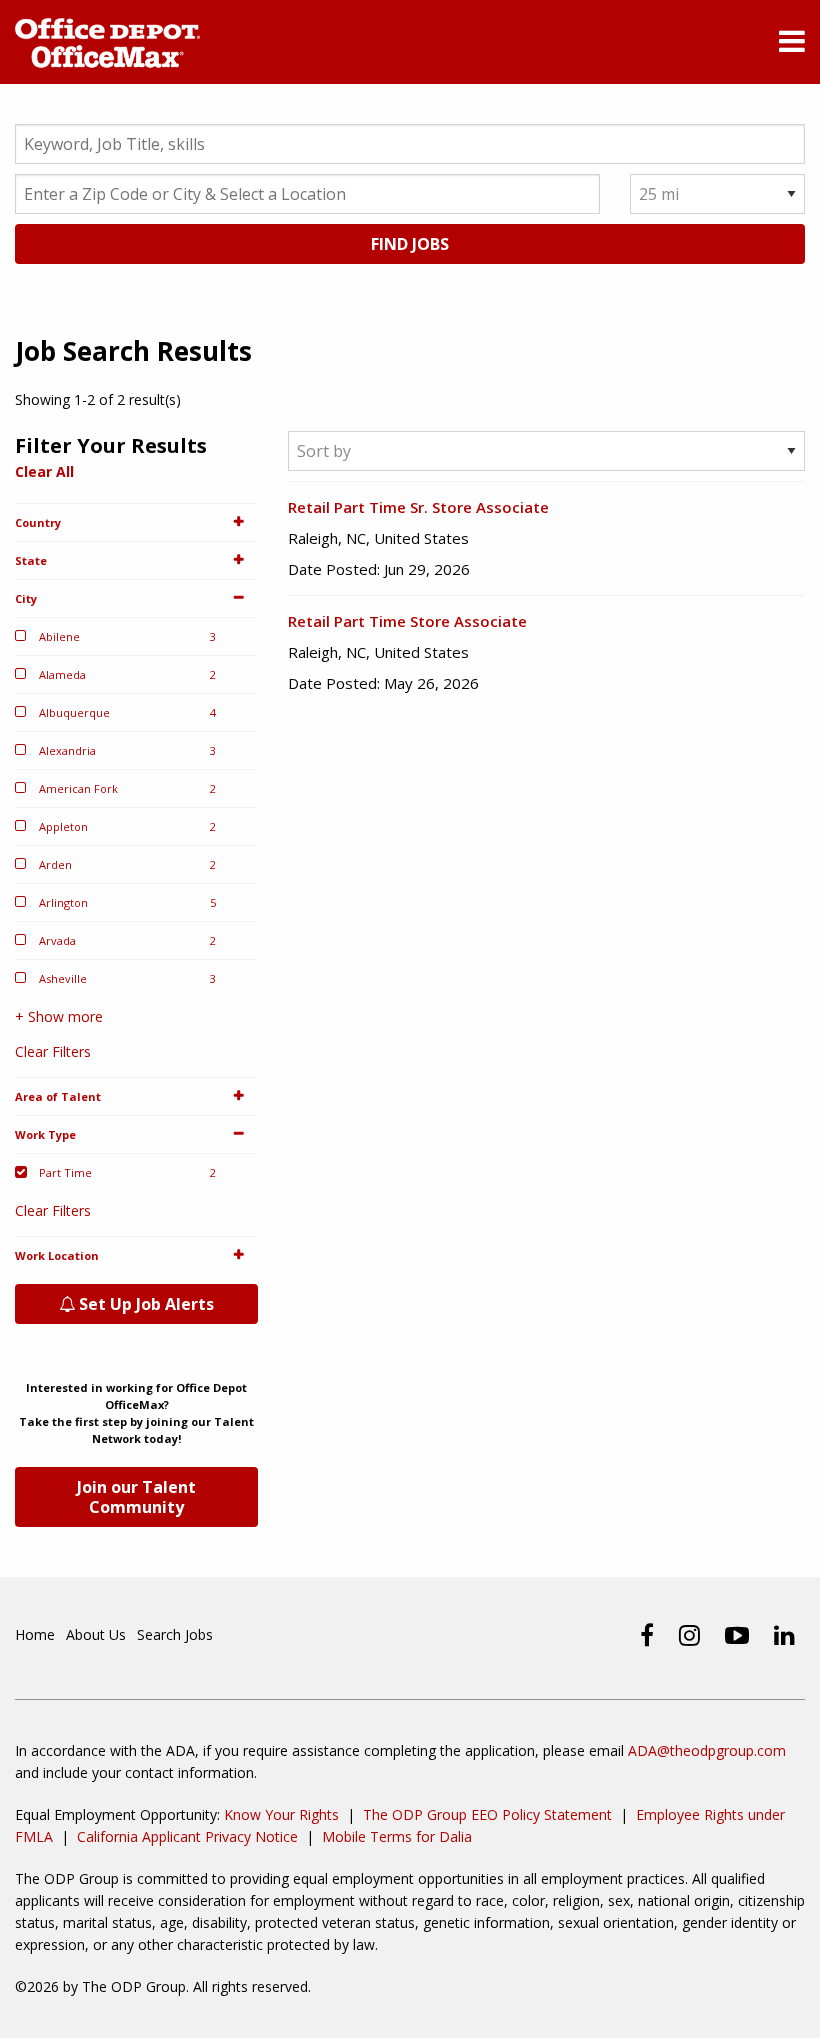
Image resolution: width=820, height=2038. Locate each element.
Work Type (45, 1134)
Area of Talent (58, 1096)
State (31, 560)
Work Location (57, 1255)
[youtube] (737, 1635)
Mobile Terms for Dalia (397, 1836)
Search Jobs (175, 1634)
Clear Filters (53, 1051)
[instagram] (689, 1635)
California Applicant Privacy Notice (187, 1836)
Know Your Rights (281, 1814)
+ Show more (59, 1016)
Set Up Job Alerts (144, 1304)
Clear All (44, 471)
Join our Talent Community (136, 1497)
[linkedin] (784, 1635)
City (26, 598)
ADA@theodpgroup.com (707, 1750)
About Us (96, 1634)
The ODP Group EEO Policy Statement (487, 1814)
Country (38, 522)
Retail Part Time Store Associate (407, 621)
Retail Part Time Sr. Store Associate (418, 507)
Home (35, 1634)
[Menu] (792, 44)
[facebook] (647, 1635)
